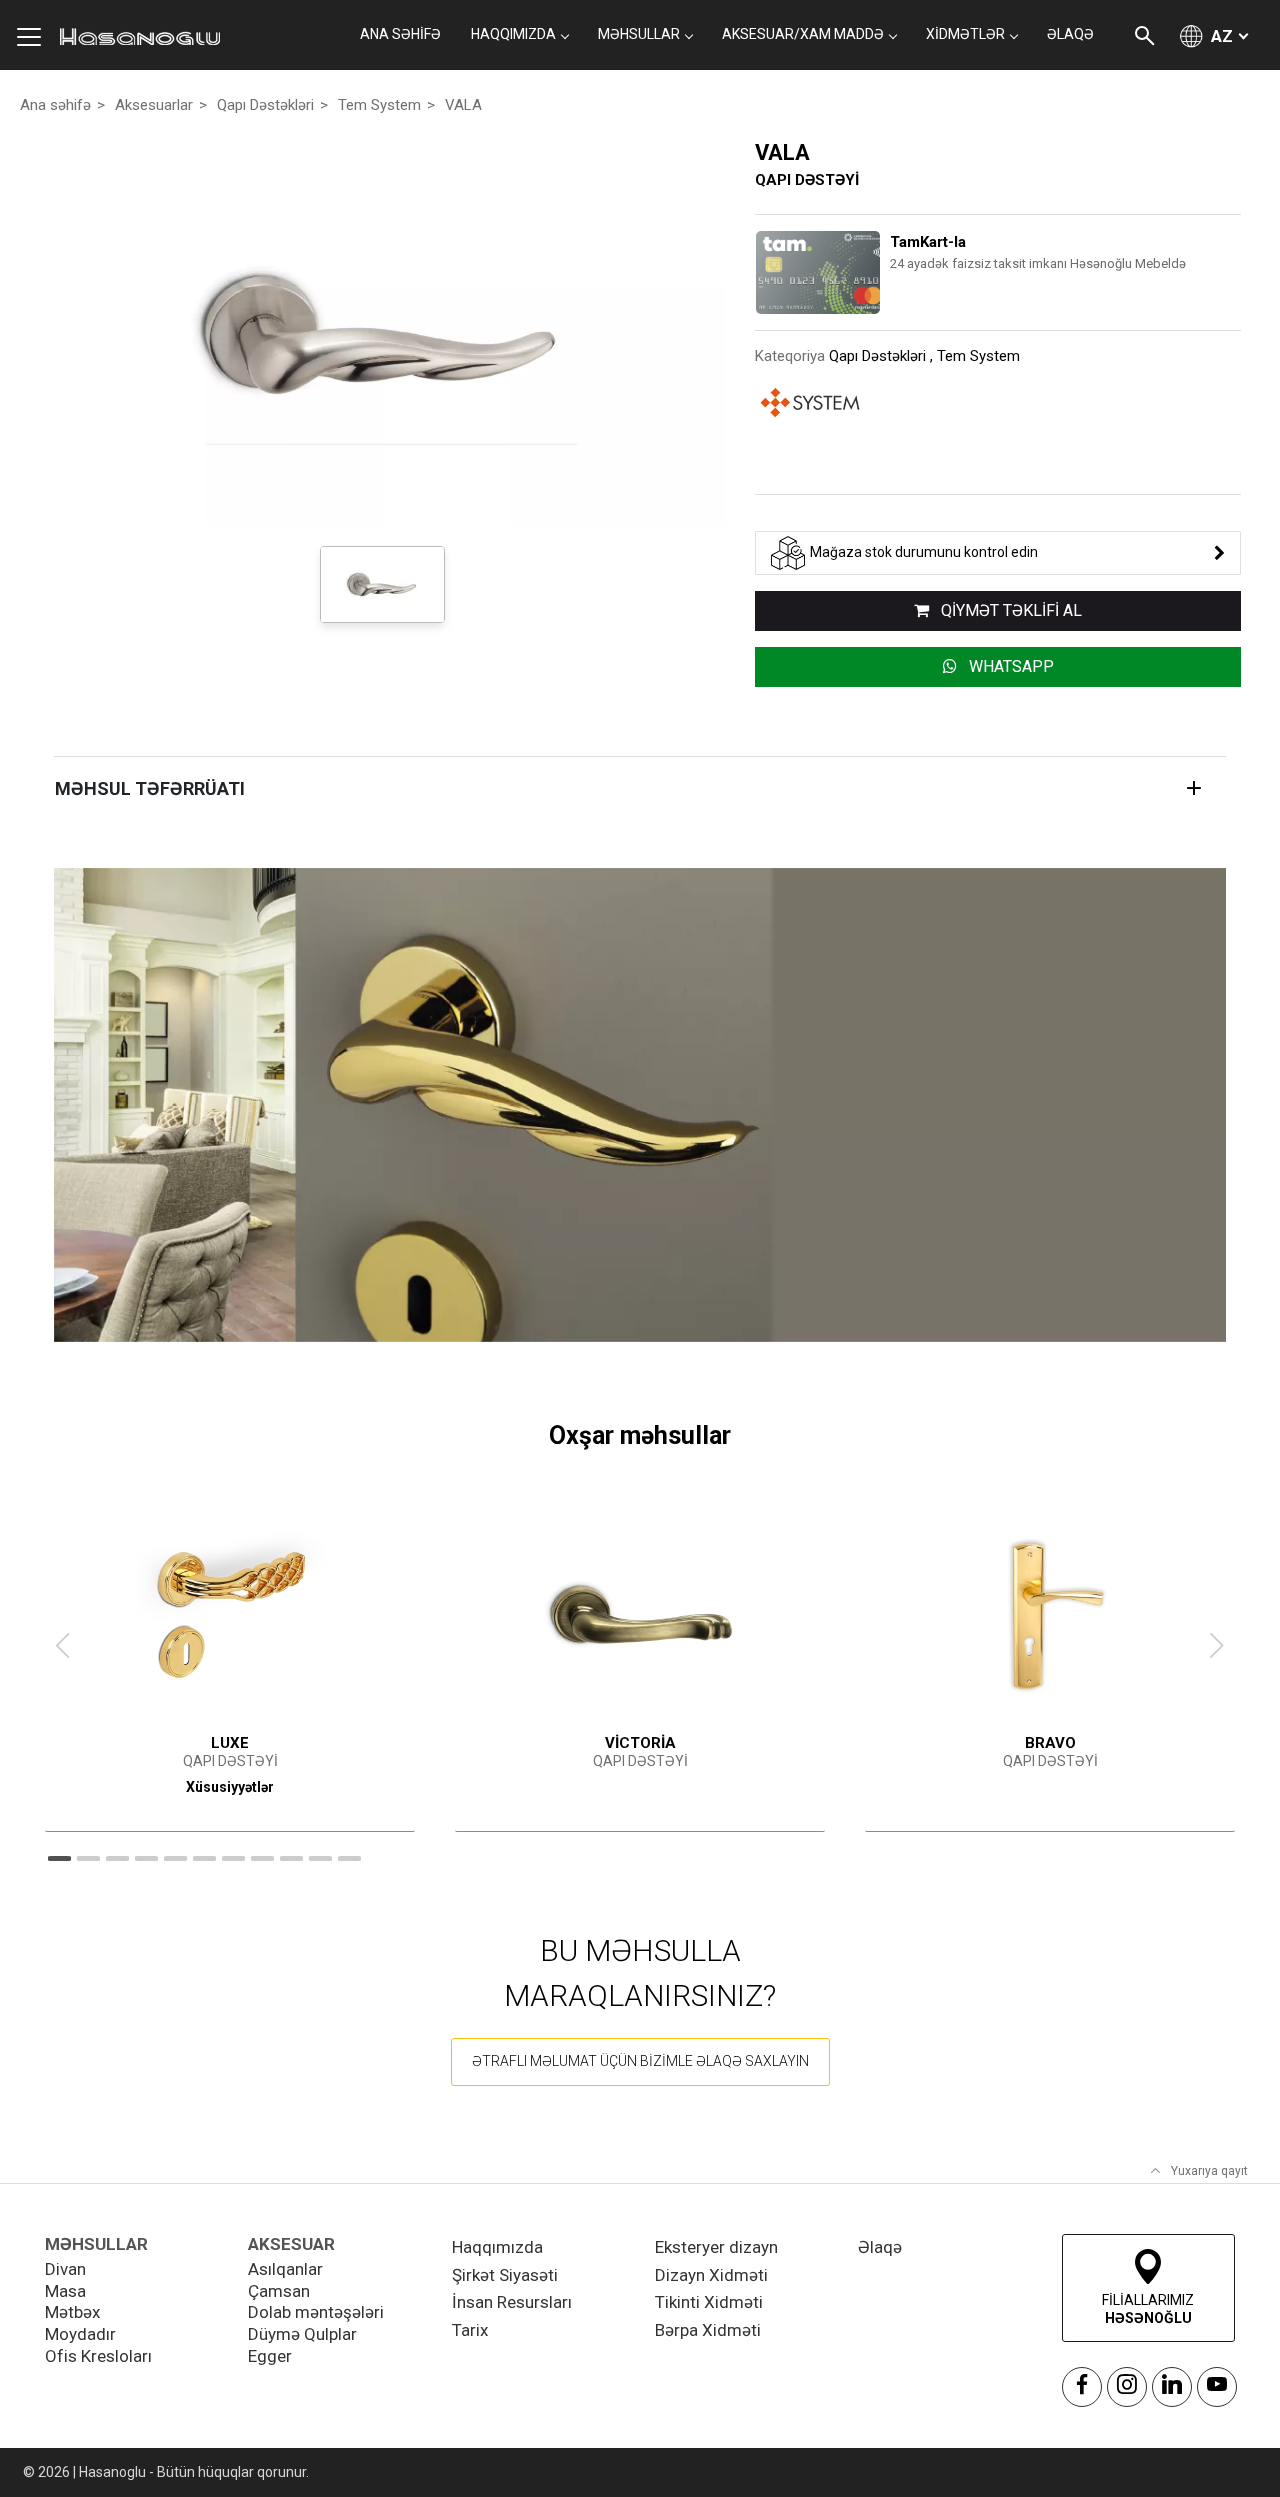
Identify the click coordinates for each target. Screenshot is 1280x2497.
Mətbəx (72, 2312)
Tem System (379, 105)
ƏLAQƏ (1070, 34)
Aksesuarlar (154, 105)
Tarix (470, 2330)
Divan (65, 2269)
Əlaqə (880, 2247)
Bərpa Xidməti (708, 2330)
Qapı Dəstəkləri (265, 105)
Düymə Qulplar (302, 2334)
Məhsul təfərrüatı (150, 788)
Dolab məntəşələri (316, 2312)
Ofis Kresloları (98, 2356)
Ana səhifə (400, 34)
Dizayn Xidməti (711, 2275)
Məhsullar (639, 34)
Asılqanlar (285, 2269)
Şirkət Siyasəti (505, 2275)
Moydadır (80, 2334)
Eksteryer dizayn (716, 2247)
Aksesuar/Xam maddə (803, 34)
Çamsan (279, 2291)
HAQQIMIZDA (513, 34)
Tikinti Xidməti (709, 2302)
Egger (270, 2356)
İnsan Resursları (512, 2302)
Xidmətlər (965, 34)
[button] (88, 1858)
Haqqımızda (497, 2247)
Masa (65, 2291)
